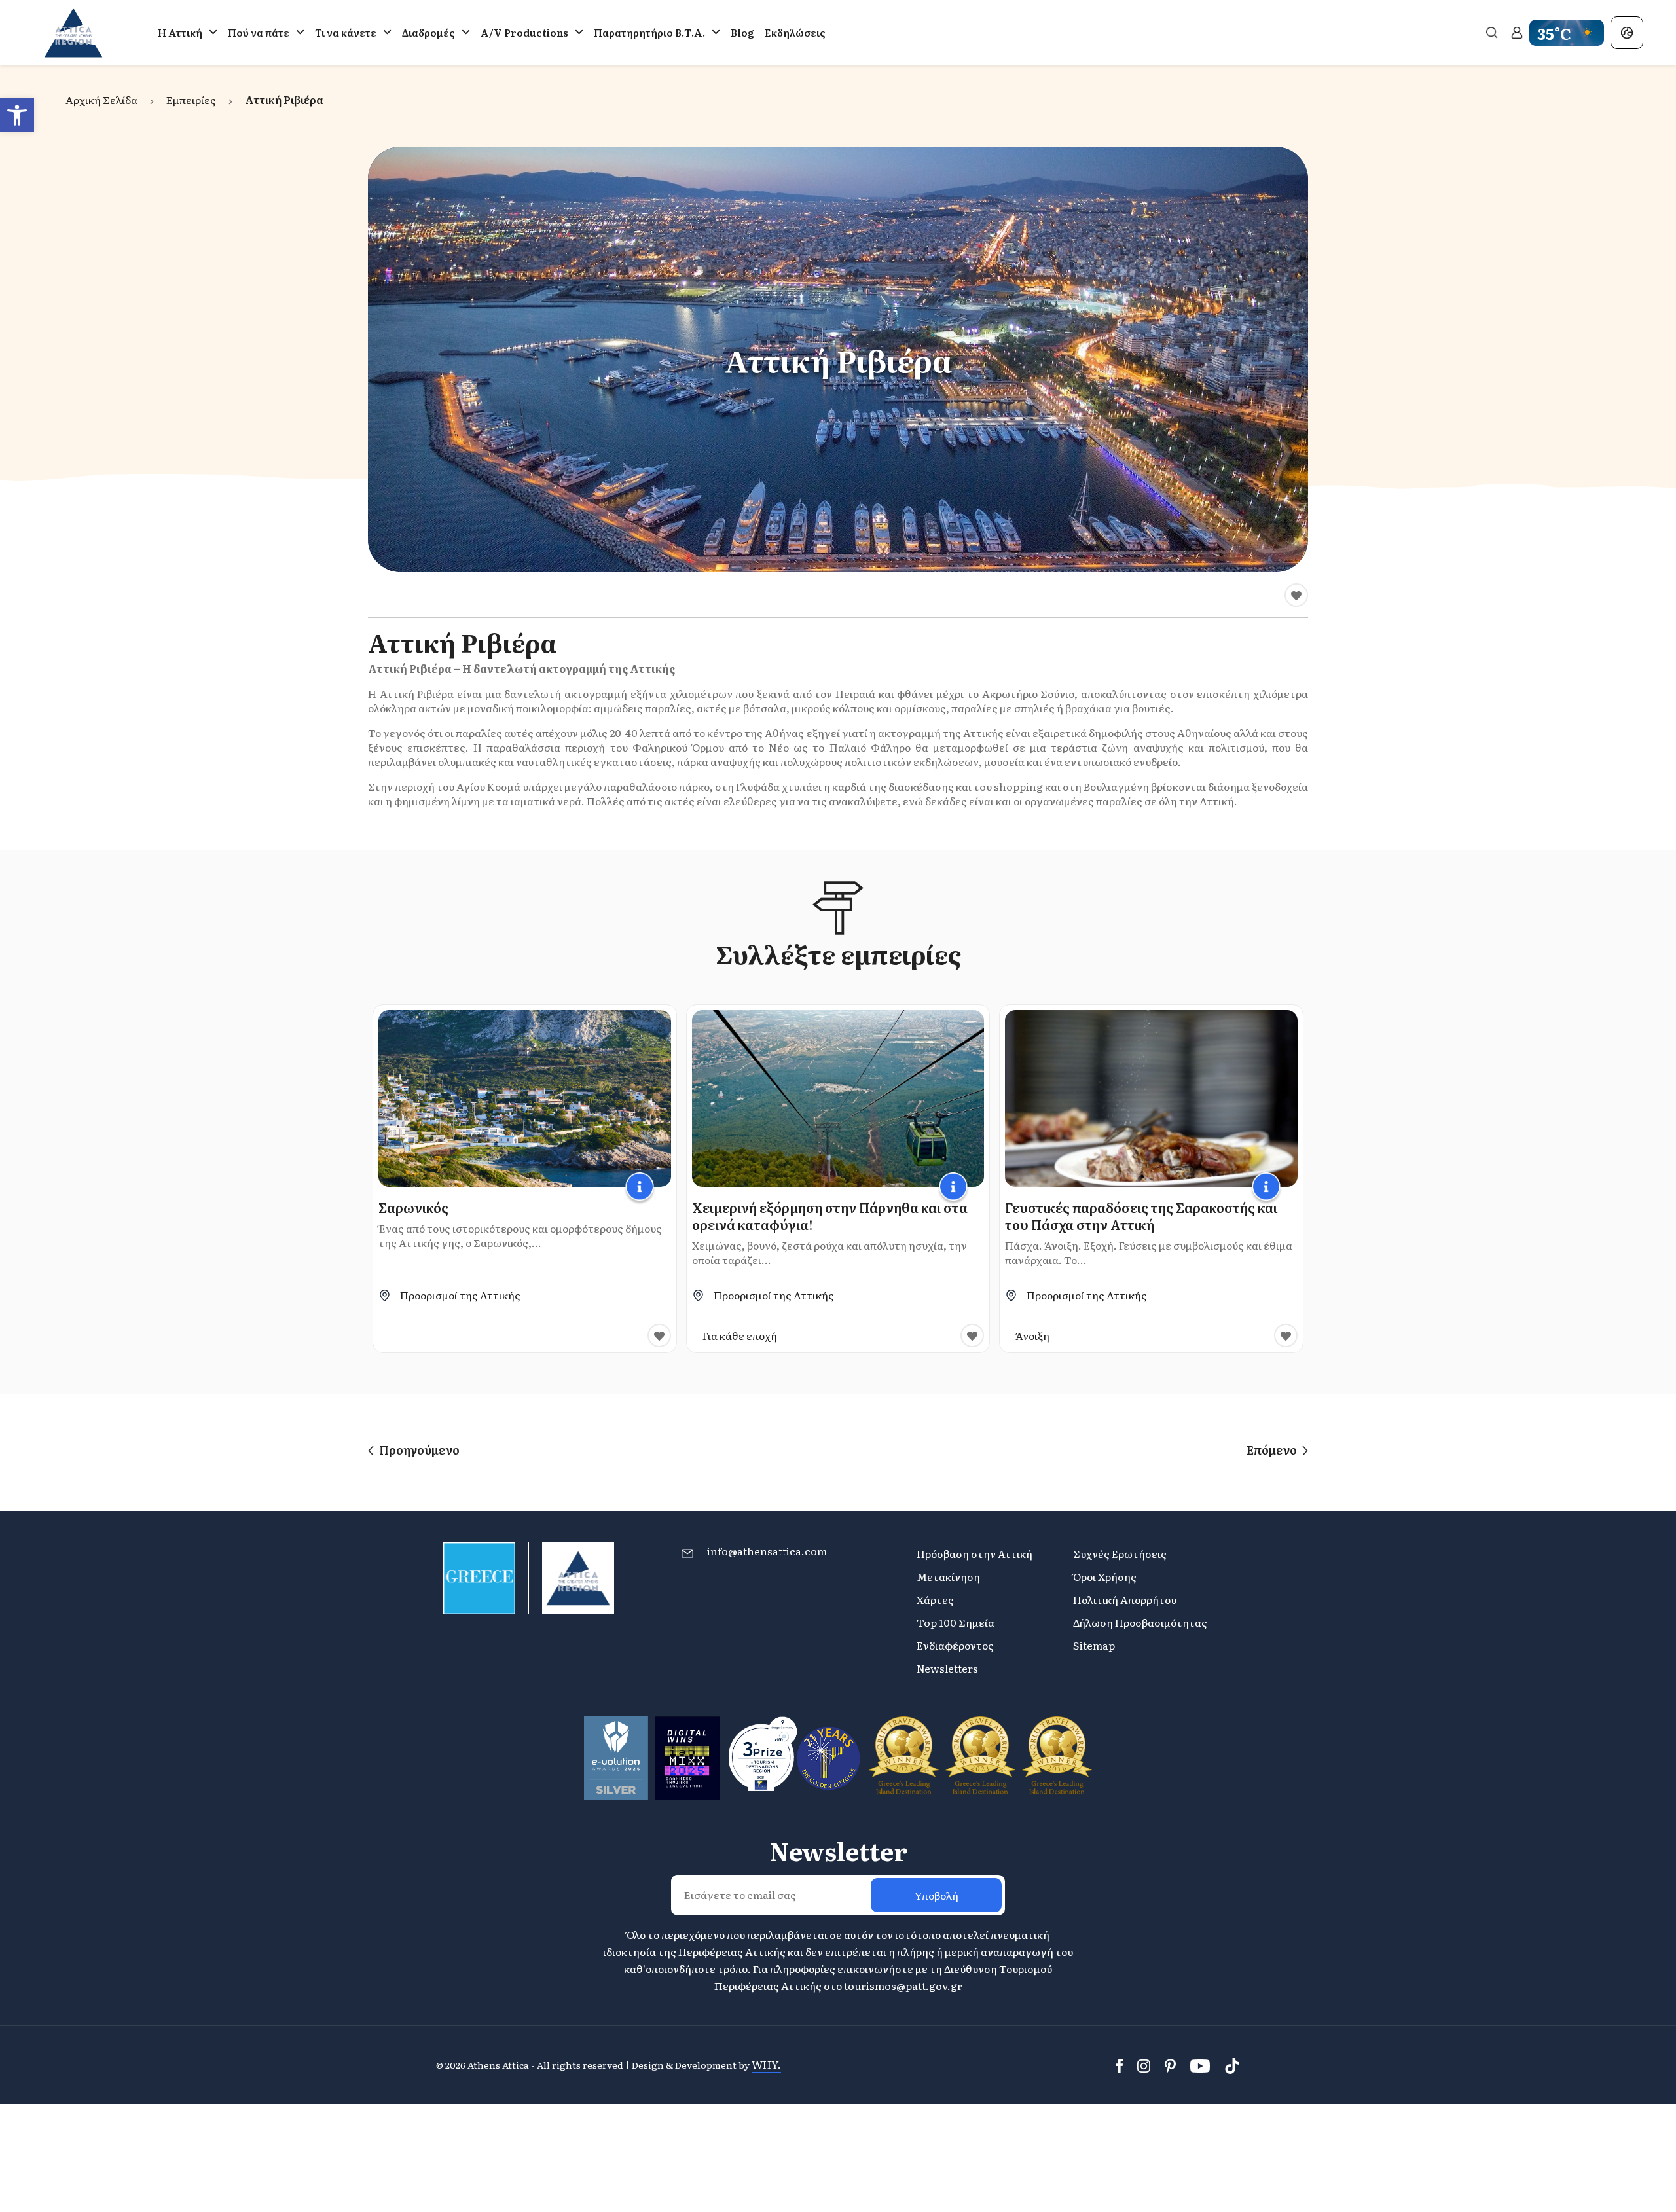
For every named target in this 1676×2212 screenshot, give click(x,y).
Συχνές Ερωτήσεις (1120, 1553)
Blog (742, 32)
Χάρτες (935, 1599)
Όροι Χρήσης (1105, 1576)
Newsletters (947, 1668)
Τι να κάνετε (346, 32)
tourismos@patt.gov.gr (903, 1985)
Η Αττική (180, 32)
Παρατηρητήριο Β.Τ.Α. (649, 32)
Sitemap (1094, 1645)
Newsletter (838, 1851)
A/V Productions (524, 32)
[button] (17, 115)
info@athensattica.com (767, 1551)
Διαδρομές (428, 32)
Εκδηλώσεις (795, 32)
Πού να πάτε (259, 32)
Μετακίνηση (948, 1576)
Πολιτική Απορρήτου (1125, 1599)
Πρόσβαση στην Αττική (975, 1553)
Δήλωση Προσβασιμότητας (1140, 1622)
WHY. (766, 2064)
